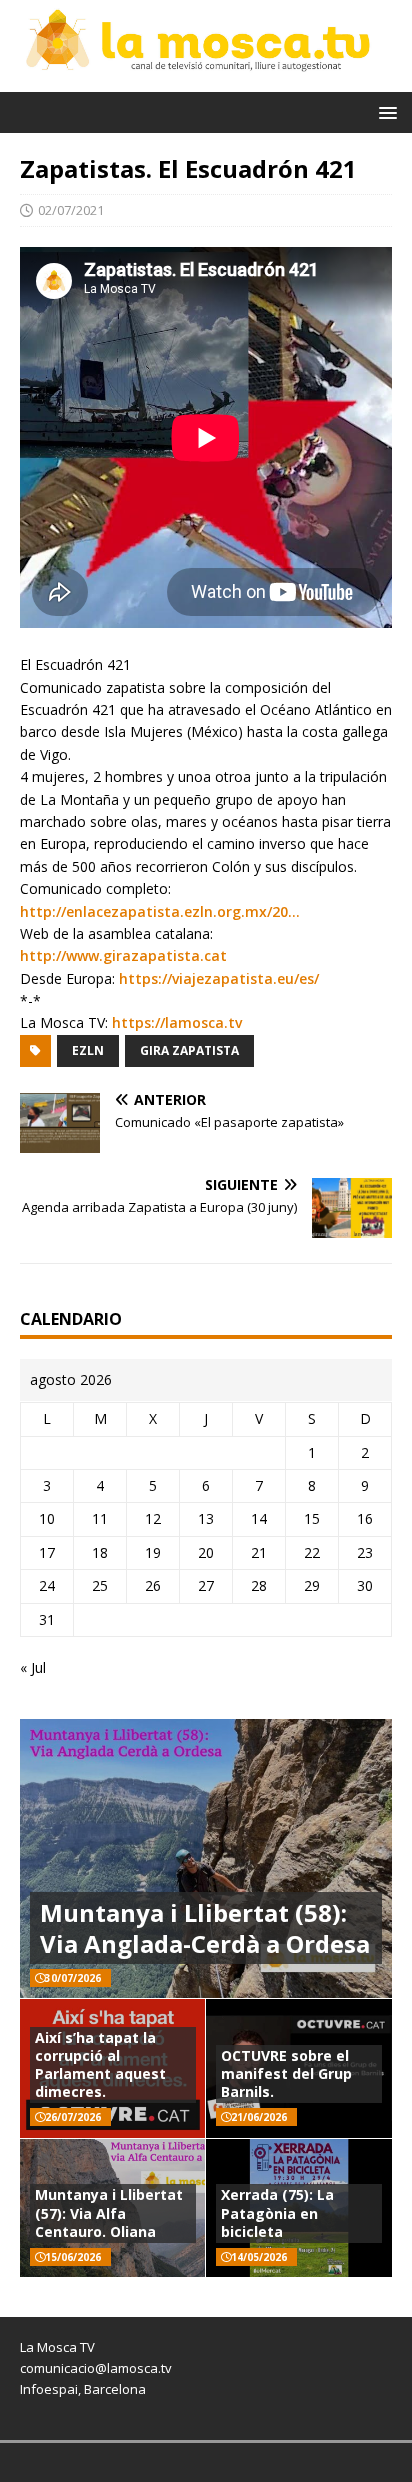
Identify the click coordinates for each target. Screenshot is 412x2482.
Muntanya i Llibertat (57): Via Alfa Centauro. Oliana (109, 2212)
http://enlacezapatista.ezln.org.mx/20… (160, 911)
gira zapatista (189, 1050)
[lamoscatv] (206, 79)
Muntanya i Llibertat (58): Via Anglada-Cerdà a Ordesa (205, 1928)
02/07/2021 (71, 210)
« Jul (33, 1667)
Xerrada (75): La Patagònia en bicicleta (277, 2212)
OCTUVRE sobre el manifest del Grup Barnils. (286, 2073)
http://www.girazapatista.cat (123, 955)
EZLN (88, 1050)
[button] (384, 111)
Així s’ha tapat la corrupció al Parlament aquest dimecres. (100, 2065)
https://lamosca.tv (177, 1022)
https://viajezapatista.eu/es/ (219, 978)
